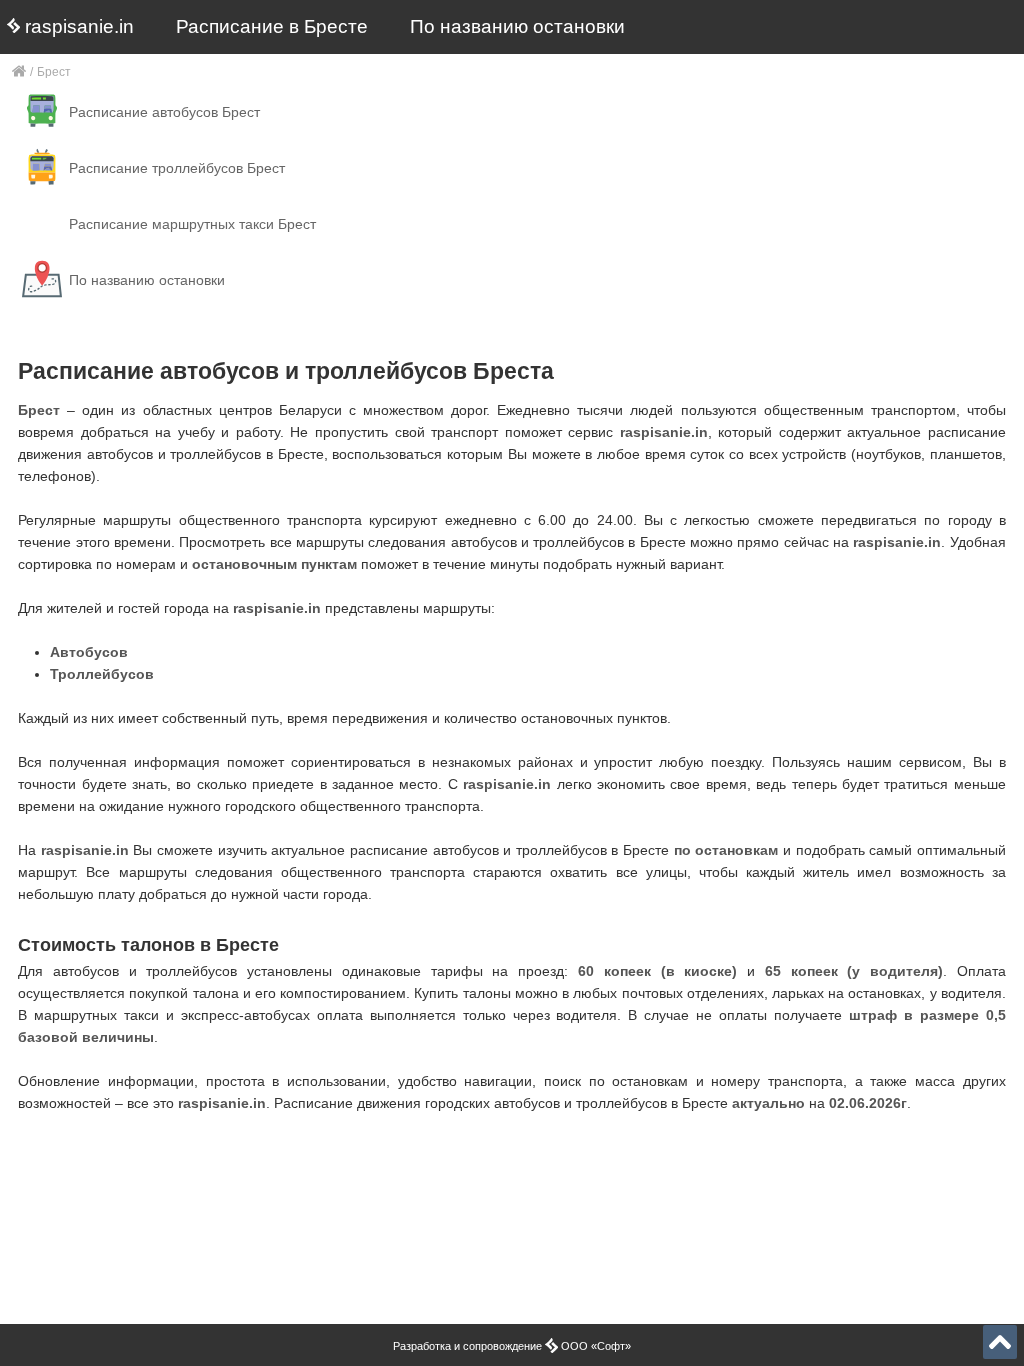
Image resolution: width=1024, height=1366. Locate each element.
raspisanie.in (77, 26)
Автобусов (89, 652)
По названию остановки (517, 26)
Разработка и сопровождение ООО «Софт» (512, 1346)
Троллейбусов (102, 674)
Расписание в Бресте (272, 26)
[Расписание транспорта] (19, 72)
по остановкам (726, 850)
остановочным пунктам (274, 564)
